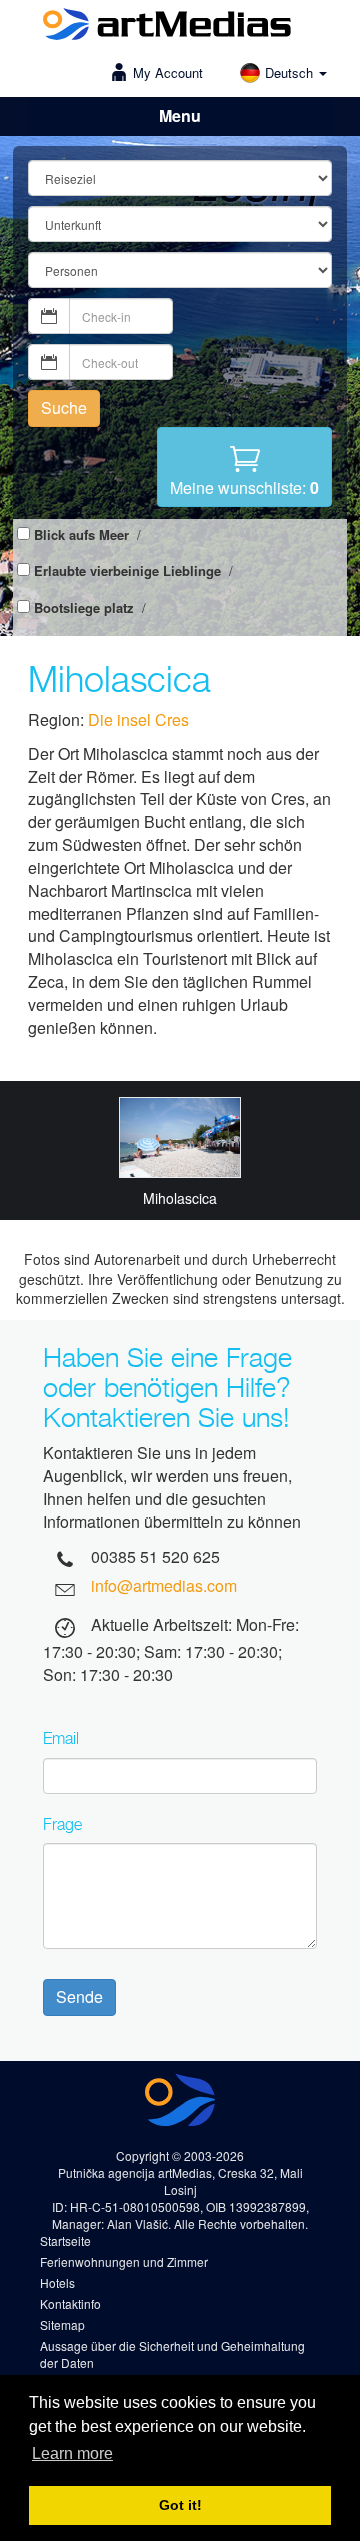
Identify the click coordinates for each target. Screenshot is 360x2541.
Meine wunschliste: (244, 487)
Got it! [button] (180, 2505)
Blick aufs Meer (81, 535)
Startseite (65, 2240)
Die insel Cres (138, 719)
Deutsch (291, 72)
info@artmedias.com (164, 1586)
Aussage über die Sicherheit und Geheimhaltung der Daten (172, 2354)
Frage (62, 1824)
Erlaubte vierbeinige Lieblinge (127, 571)
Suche (64, 407)
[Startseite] (167, 27)
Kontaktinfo (70, 2303)
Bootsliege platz (84, 608)
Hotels (57, 2282)
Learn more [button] (72, 2453)
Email (61, 1738)
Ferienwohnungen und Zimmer (124, 2261)
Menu (180, 115)
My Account (168, 72)
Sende (79, 1996)
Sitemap (62, 2324)
